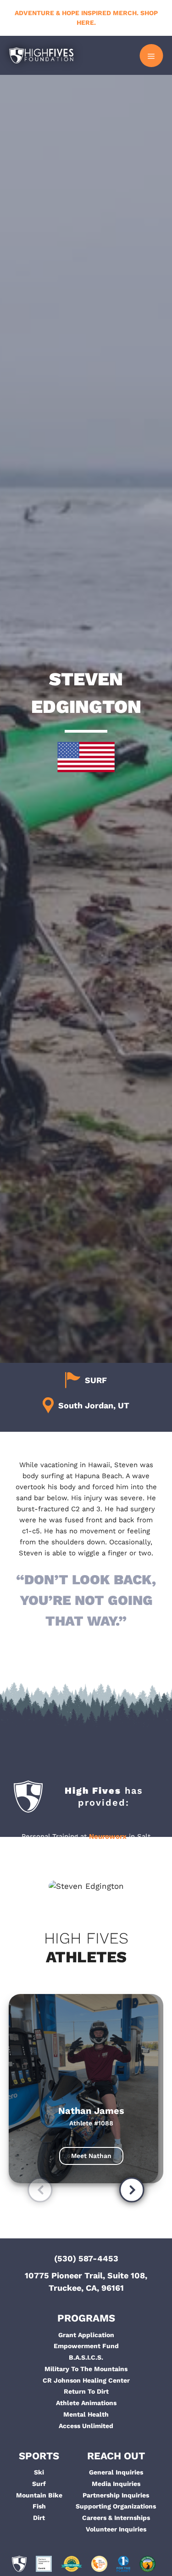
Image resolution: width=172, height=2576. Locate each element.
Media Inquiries (116, 2484)
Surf (39, 2484)
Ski (39, 2472)
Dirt (39, 2518)
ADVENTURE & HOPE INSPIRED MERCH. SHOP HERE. (86, 18)
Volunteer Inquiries (116, 2529)
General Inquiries (116, 2472)
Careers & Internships (116, 2518)
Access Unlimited (86, 2426)
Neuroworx (108, 1836)
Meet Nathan (91, 2156)
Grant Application (86, 2335)
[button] (40, 2191)
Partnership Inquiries (116, 2495)
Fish (39, 2506)
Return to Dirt (86, 2391)
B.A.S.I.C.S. (86, 2357)
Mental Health (86, 2414)
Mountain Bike (39, 2495)
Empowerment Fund (86, 2346)
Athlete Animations (86, 2403)
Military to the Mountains (86, 2369)
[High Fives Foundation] (41, 55)
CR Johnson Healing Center (86, 2380)
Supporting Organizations (116, 2506)
